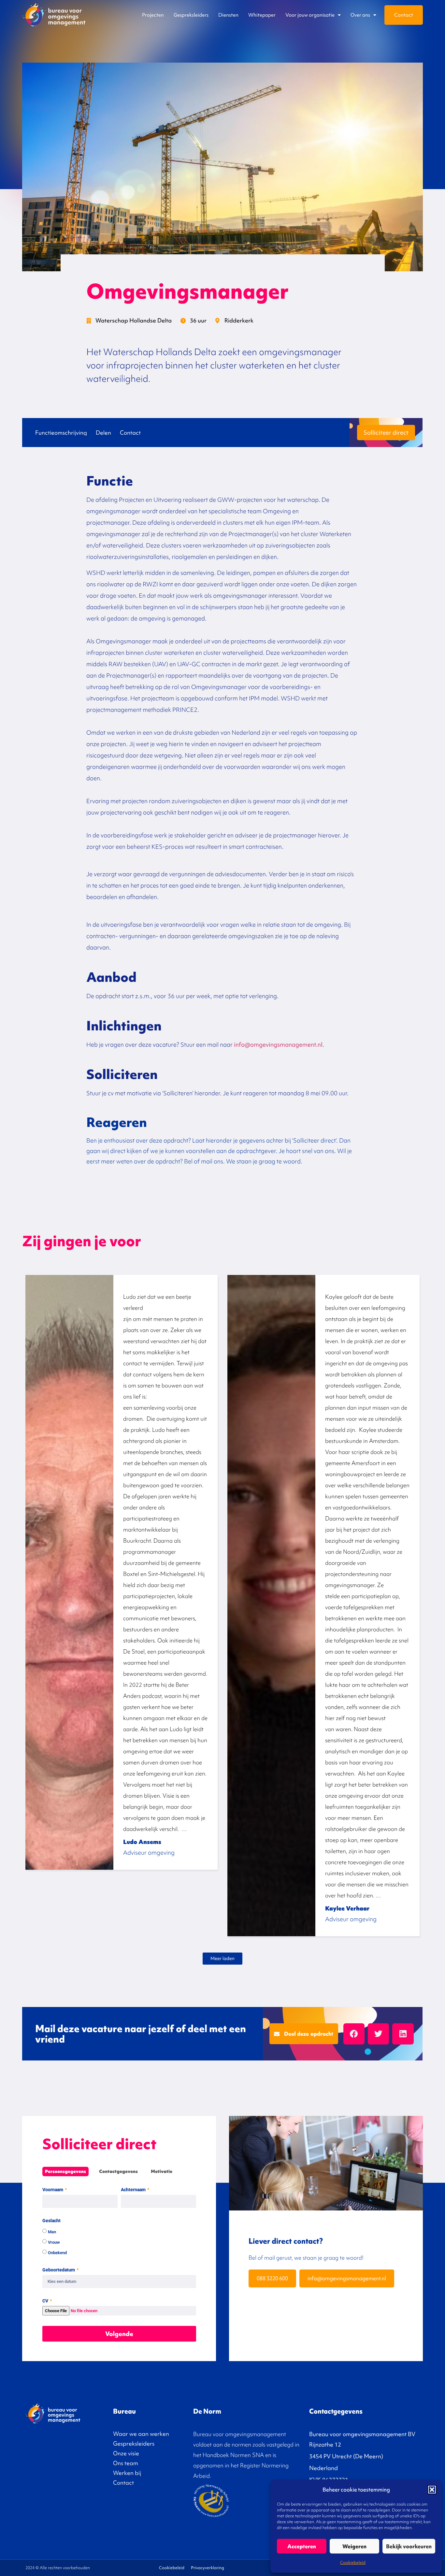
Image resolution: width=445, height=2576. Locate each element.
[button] (432, 2490)
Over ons (360, 15)
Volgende (119, 2334)
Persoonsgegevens (65, 2172)
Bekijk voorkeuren (409, 2546)
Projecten (153, 15)
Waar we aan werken (141, 2434)
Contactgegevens (118, 2172)
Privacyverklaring (208, 2568)
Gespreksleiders (191, 15)
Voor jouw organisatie (310, 15)
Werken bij (127, 2473)
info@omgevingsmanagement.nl (278, 1045)
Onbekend (57, 2252)
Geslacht (51, 2221)
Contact (404, 15)
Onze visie (126, 2453)
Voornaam (53, 2190)
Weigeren (354, 2546)
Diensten (228, 15)
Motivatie (162, 2172)
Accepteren (302, 2546)
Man (52, 2232)
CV (46, 2301)
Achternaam (134, 2190)
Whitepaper (262, 15)
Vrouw (54, 2242)
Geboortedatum (59, 2270)
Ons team (126, 2463)
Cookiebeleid (353, 2562)
